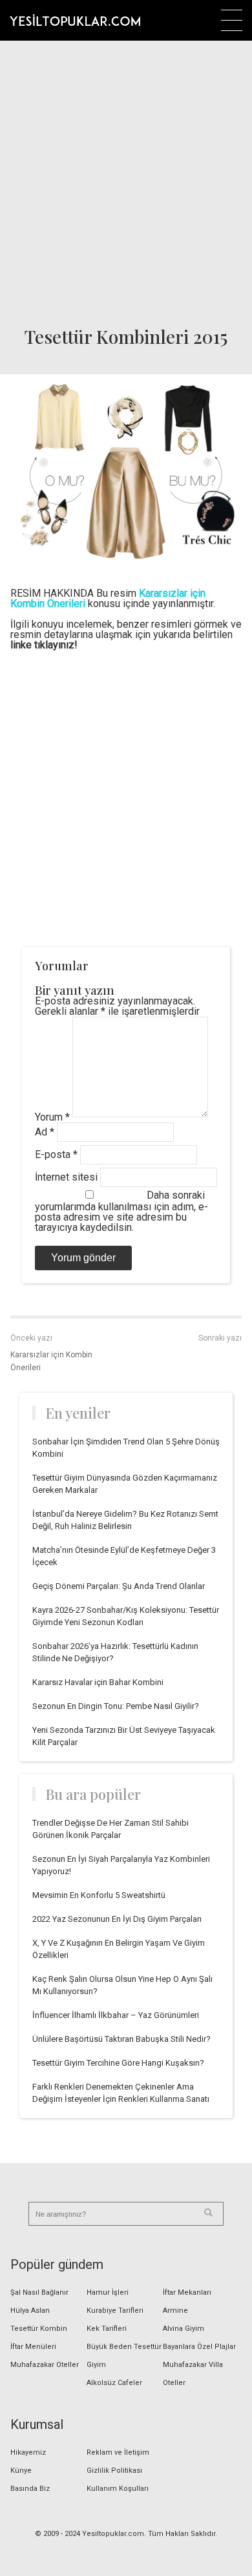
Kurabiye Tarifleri (115, 2311)
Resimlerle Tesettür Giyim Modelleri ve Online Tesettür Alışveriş (75, 20)
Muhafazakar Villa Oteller (193, 2374)
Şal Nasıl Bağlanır (39, 2292)
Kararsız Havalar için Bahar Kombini (98, 1682)
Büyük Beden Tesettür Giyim (124, 2356)
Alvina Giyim (184, 2329)
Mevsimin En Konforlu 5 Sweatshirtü (99, 1895)
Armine (175, 2311)
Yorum (52, 1117)
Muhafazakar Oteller (45, 2365)
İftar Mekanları (187, 2292)
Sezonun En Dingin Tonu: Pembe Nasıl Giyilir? (116, 1706)
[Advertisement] (126, 179)
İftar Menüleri (33, 2347)
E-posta (56, 1154)
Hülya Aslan (30, 2311)
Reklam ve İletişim (118, 2452)
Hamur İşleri (108, 2292)
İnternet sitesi (66, 1177)
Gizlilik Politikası (114, 2471)
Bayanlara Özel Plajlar (199, 2347)
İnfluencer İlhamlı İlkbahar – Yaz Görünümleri (116, 2015)
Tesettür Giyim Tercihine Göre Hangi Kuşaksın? (118, 2063)
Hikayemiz (28, 2452)
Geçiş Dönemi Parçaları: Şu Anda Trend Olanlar (119, 1586)
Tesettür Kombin (39, 2329)
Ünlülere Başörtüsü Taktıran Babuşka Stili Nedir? (121, 2039)
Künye (21, 2471)
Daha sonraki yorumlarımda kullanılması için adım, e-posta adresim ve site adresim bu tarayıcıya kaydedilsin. (121, 1211)
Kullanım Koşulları (118, 2489)
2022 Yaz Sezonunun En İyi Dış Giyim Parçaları (117, 1919)
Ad (45, 1132)
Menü (232, 20)
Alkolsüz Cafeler (114, 2383)
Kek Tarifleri (107, 2329)
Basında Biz (30, 2489)
